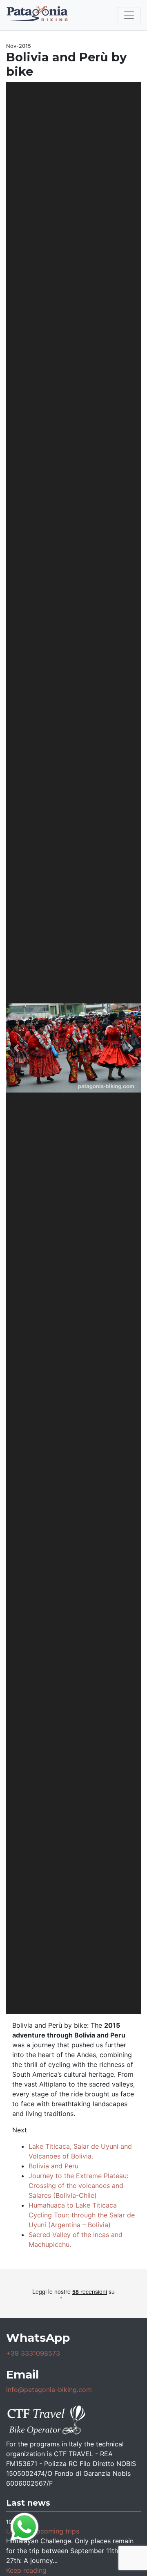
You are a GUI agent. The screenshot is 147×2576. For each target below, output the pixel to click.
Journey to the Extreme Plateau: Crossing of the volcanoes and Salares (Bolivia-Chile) (78, 2186)
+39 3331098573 (33, 2353)
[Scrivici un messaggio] (24, 2526)
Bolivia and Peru (53, 2166)
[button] (16, 1048)
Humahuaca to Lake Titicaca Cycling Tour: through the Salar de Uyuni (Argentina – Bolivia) (82, 2215)
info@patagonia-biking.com (49, 2390)
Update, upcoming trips (43, 2531)
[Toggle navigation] (129, 15)
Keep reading (26, 2570)
